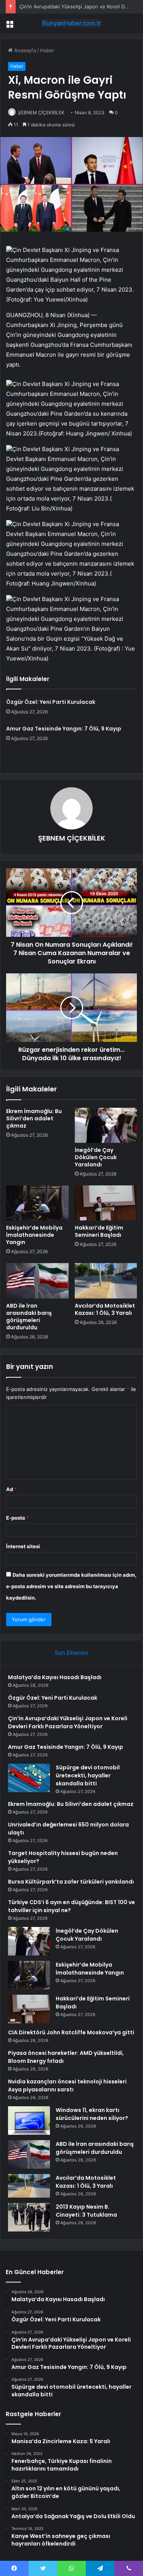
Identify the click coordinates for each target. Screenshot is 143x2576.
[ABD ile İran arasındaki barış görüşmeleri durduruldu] (37, 1281)
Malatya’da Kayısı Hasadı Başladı (55, 1677)
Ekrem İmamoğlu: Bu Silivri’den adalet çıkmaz (34, 1118)
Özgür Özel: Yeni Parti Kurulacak (51, 702)
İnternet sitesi (23, 1546)
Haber (47, 50)
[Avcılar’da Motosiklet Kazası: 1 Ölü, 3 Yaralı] (106, 1281)
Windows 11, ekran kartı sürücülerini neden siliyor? (92, 2114)
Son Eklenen (71, 1653)
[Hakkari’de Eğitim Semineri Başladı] (106, 1203)
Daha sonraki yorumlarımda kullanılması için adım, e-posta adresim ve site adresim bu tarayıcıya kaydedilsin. (71, 1586)
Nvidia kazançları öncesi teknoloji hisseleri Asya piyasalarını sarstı (67, 2086)
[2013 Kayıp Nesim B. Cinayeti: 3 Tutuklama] (29, 2217)
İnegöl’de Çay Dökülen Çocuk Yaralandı (96, 1157)
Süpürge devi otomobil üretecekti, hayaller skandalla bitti (88, 1775)
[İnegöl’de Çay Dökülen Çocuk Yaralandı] (106, 1125)
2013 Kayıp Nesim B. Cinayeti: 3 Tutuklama (86, 2211)
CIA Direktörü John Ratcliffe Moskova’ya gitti (71, 2032)
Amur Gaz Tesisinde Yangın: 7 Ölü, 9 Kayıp (64, 729)
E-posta (18, 1518)
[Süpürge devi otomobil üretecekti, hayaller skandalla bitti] (29, 1778)
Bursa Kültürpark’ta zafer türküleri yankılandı (71, 1882)
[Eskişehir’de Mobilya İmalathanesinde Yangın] (37, 1203)
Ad (11, 1489)
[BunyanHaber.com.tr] (72, 23)
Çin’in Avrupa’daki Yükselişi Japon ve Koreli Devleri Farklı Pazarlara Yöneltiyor (68, 1722)
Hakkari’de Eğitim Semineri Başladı (99, 1231)
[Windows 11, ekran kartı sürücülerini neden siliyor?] (29, 2121)
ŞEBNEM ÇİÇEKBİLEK (41, 112)
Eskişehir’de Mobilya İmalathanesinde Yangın (34, 1235)
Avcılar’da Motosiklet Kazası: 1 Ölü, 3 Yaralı (105, 1309)
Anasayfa (24, 50)
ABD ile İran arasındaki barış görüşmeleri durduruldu (29, 1317)
